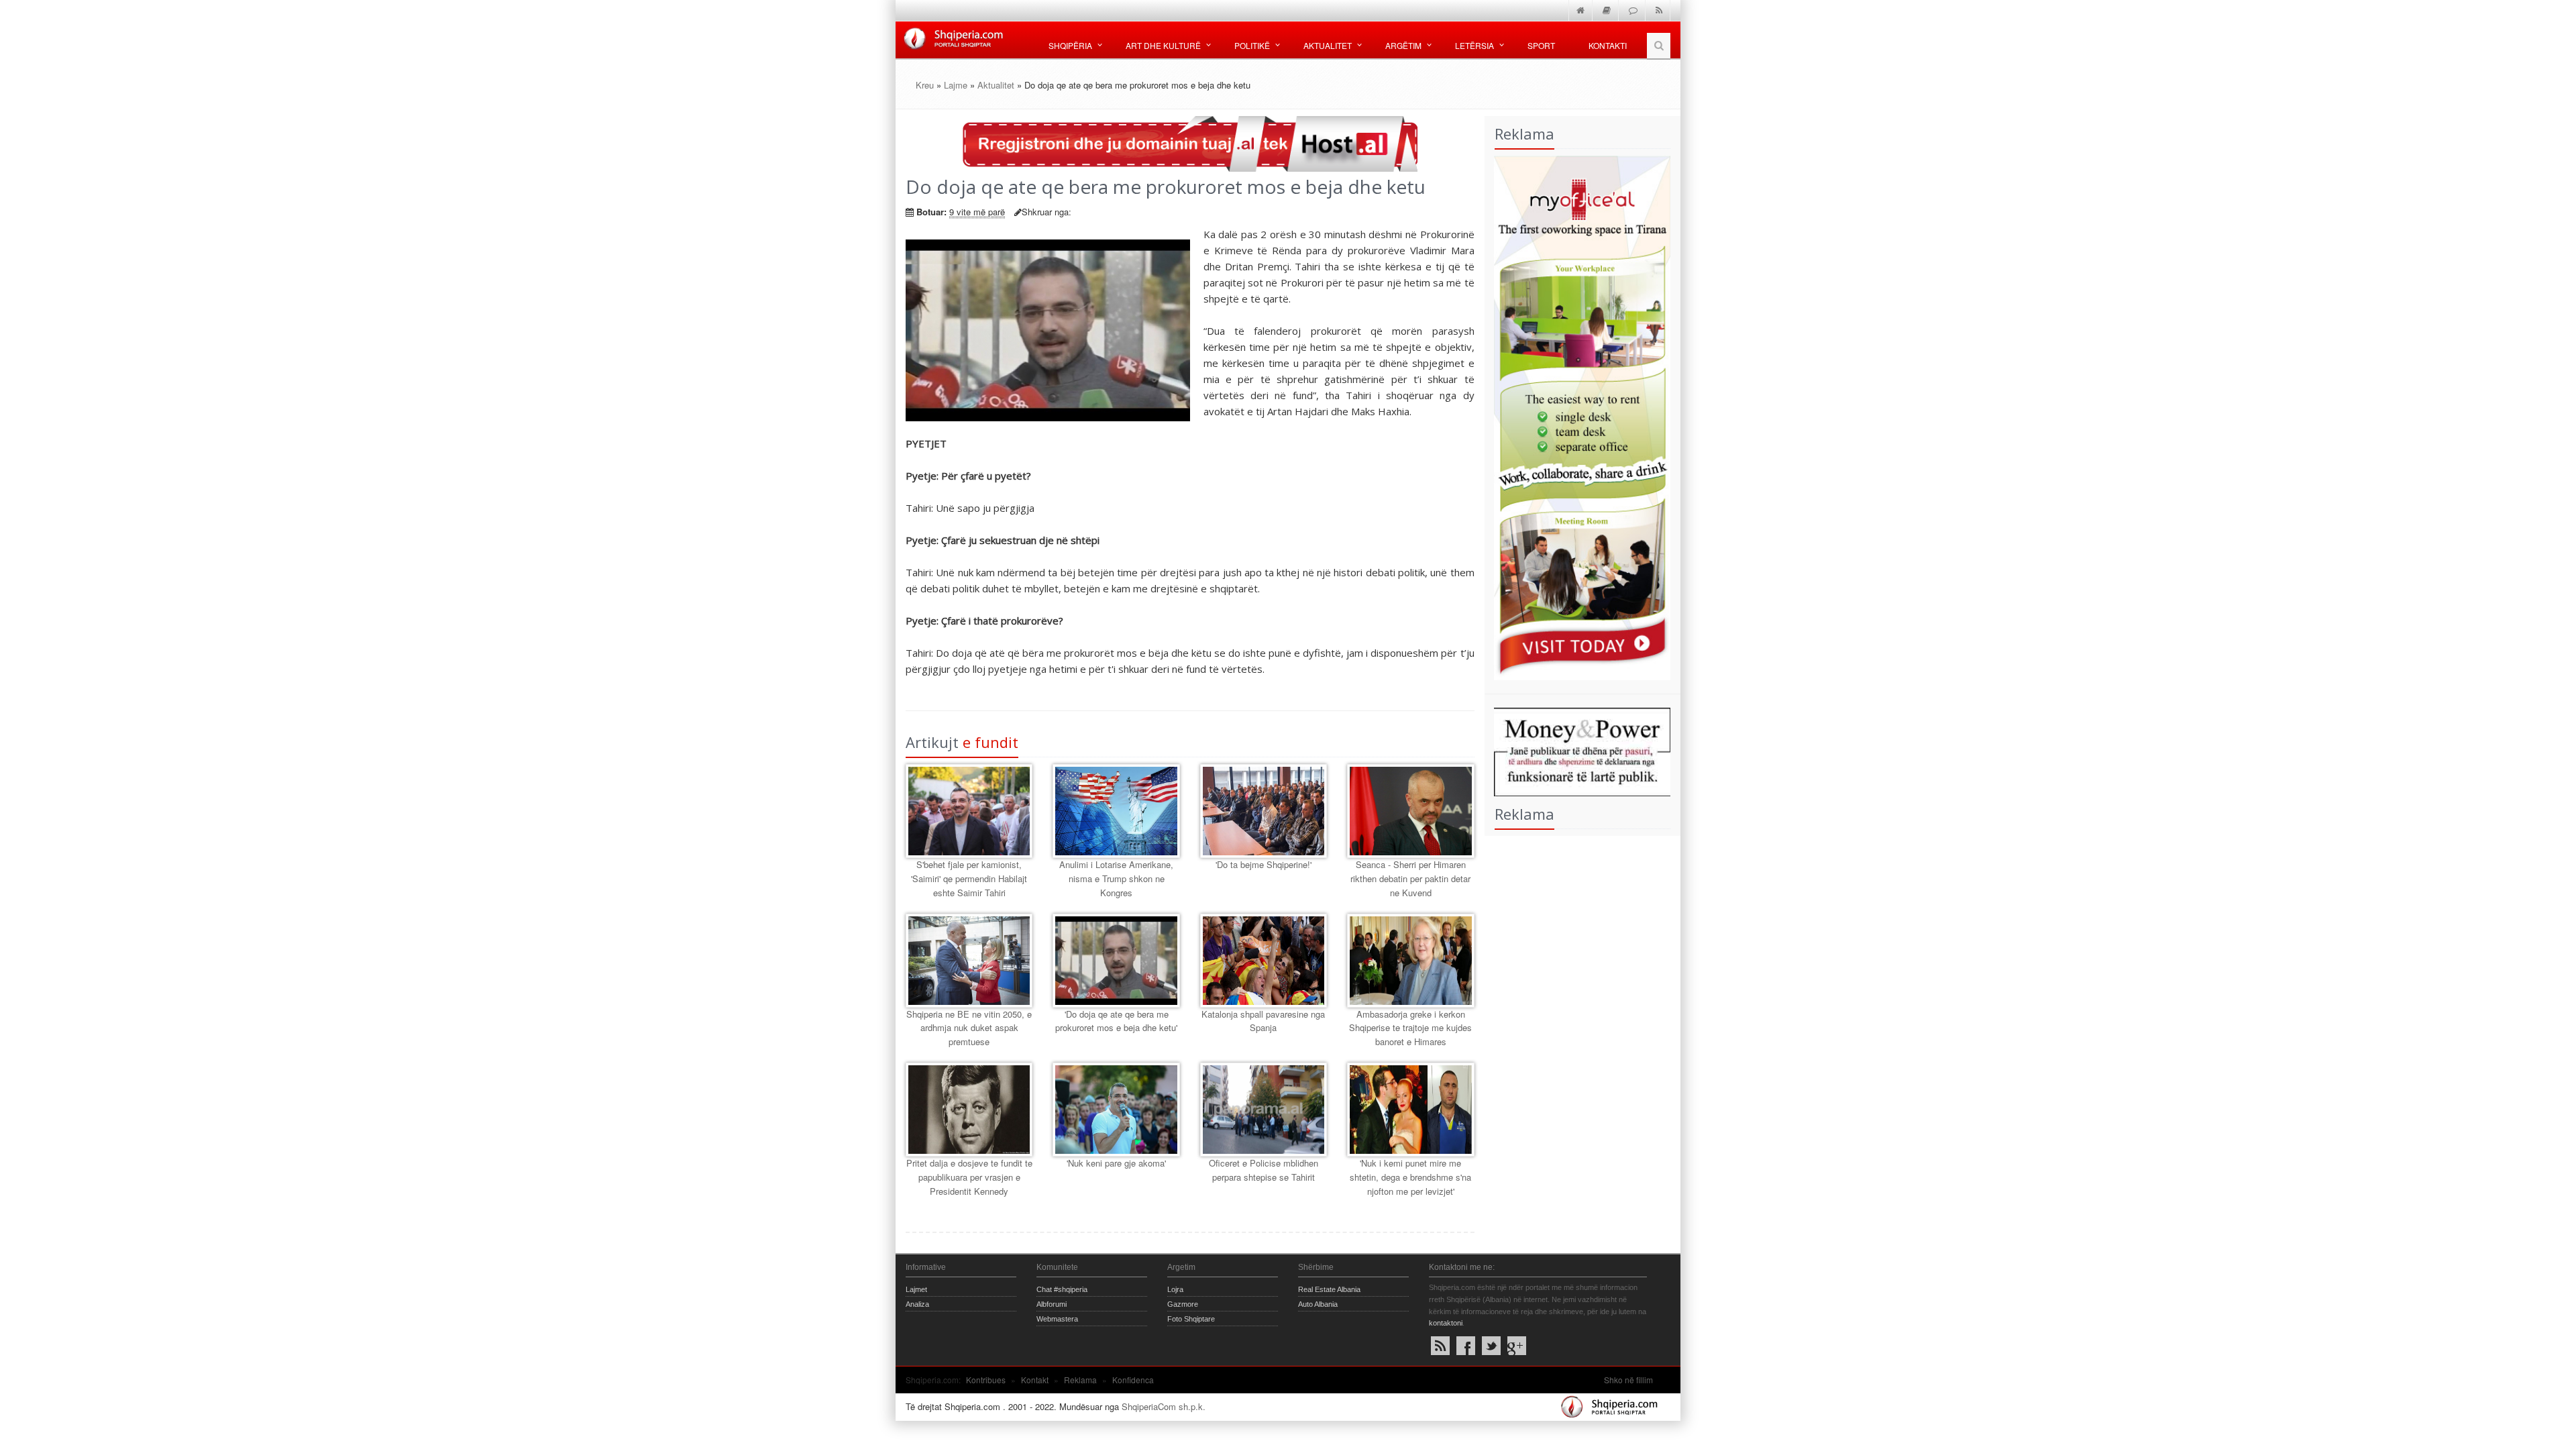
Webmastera (1057, 1319)
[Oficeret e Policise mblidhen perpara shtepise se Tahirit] (1264, 1110)
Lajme (956, 85)
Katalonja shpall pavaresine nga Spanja (1263, 1021)
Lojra (1175, 1289)
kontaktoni (1446, 1323)
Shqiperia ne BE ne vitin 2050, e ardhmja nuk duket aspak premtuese (969, 1028)
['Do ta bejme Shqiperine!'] (1264, 811)
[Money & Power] (1578, 750)
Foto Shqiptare (1191, 1319)
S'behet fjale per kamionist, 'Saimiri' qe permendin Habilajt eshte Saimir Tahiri (969, 878)
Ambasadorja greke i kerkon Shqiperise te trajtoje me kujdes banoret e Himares (1410, 1028)
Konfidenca (1133, 1380)
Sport (1541, 45)
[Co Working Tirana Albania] (1578, 416)
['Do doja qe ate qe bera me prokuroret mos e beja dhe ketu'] (1116, 961)
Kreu (925, 85)
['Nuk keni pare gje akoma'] (1116, 1110)
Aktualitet (1328, 45)
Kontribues (986, 1380)
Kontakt (1035, 1380)
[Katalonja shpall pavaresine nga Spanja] (1264, 961)
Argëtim (1403, 45)
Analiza (917, 1304)
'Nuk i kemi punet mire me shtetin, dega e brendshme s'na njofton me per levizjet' (1410, 1177)
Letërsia (1474, 45)
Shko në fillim (1628, 1380)
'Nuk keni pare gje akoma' (1116, 1163)
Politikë (1252, 45)
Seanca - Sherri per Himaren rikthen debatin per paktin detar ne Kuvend (1410, 878)
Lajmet (916, 1289)
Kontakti (1608, 45)
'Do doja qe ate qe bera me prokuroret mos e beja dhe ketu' (1116, 1021)
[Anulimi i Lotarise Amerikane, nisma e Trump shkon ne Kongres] (1116, 811)
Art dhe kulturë (1163, 45)
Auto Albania (1318, 1304)
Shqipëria (1070, 45)
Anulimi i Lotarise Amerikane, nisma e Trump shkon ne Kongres (1116, 878)
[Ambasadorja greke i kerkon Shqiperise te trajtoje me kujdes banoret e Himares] (1410, 961)
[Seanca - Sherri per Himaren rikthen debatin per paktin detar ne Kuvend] (1410, 811)
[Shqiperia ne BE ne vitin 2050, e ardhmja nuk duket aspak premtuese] (969, 961)
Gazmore (1183, 1304)
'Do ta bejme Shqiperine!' (1264, 864)
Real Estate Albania (1329, 1289)
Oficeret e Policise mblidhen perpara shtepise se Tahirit (1264, 1170)
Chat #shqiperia (1062, 1289)
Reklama (1080, 1380)
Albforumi (1052, 1304)
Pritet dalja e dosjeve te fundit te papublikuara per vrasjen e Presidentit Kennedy (969, 1177)
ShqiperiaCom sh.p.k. (1164, 1406)
